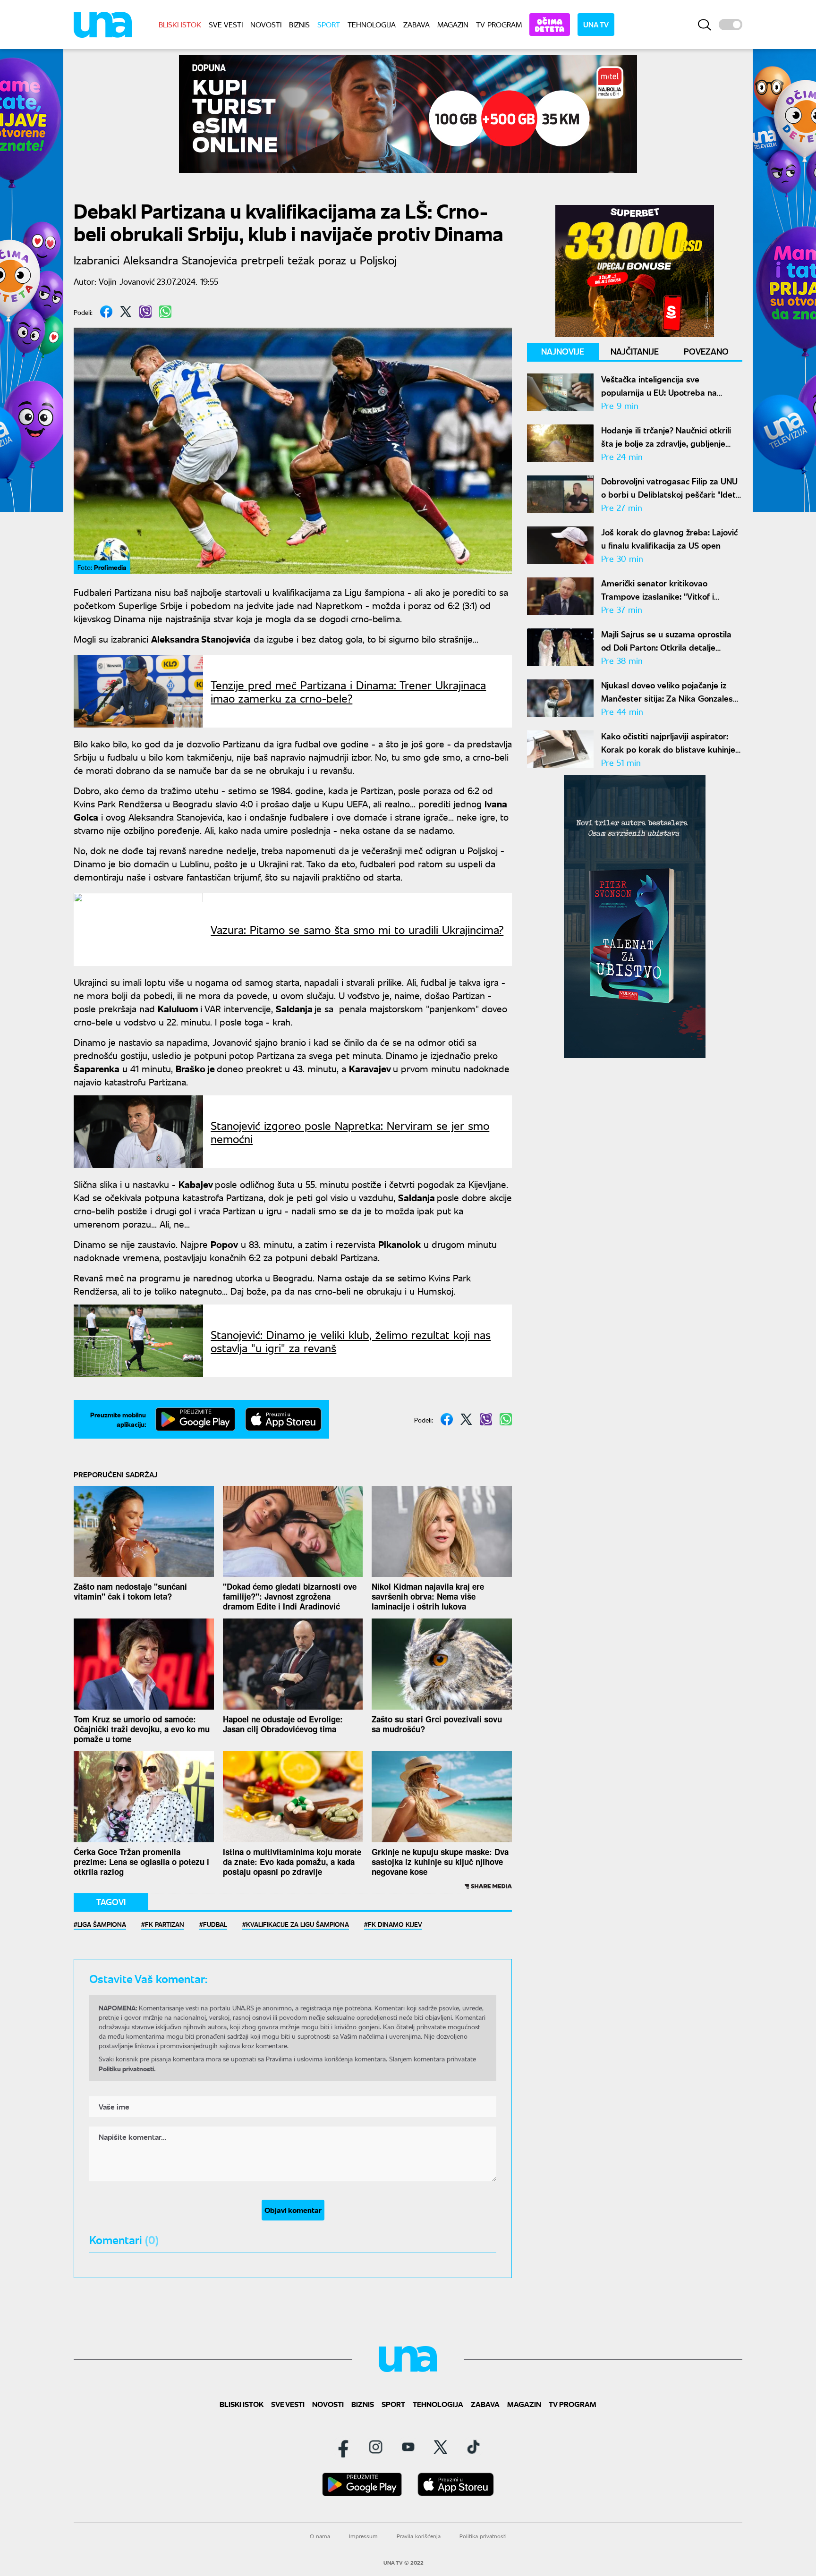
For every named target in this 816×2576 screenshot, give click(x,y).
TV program (499, 24)
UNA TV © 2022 (404, 2563)
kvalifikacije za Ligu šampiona (297, 1924)
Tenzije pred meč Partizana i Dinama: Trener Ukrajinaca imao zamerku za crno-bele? (348, 691)
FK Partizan (165, 1924)
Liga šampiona (102, 1924)
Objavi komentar (293, 2210)
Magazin (453, 24)
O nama (320, 2536)
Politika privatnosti (483, 2536)
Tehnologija (372, 24)
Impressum (363, 2536)
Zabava (416, 24)
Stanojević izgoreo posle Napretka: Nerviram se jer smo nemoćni (350, 1132)
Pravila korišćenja (419, 2536)
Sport (329, 24)
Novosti (266, 24)
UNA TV (596, 24)
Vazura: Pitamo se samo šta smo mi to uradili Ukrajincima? (357, 929)
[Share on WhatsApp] (165, 312)
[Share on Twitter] (126, 312)
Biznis (299, 24)
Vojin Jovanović (127, 281)
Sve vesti (226, 24)
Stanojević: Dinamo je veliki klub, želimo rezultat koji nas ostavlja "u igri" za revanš (351, 1341)
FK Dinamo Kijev (395, 1924)
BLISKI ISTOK (180, 24)
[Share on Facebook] (106, 312)
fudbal (215, 1924)
